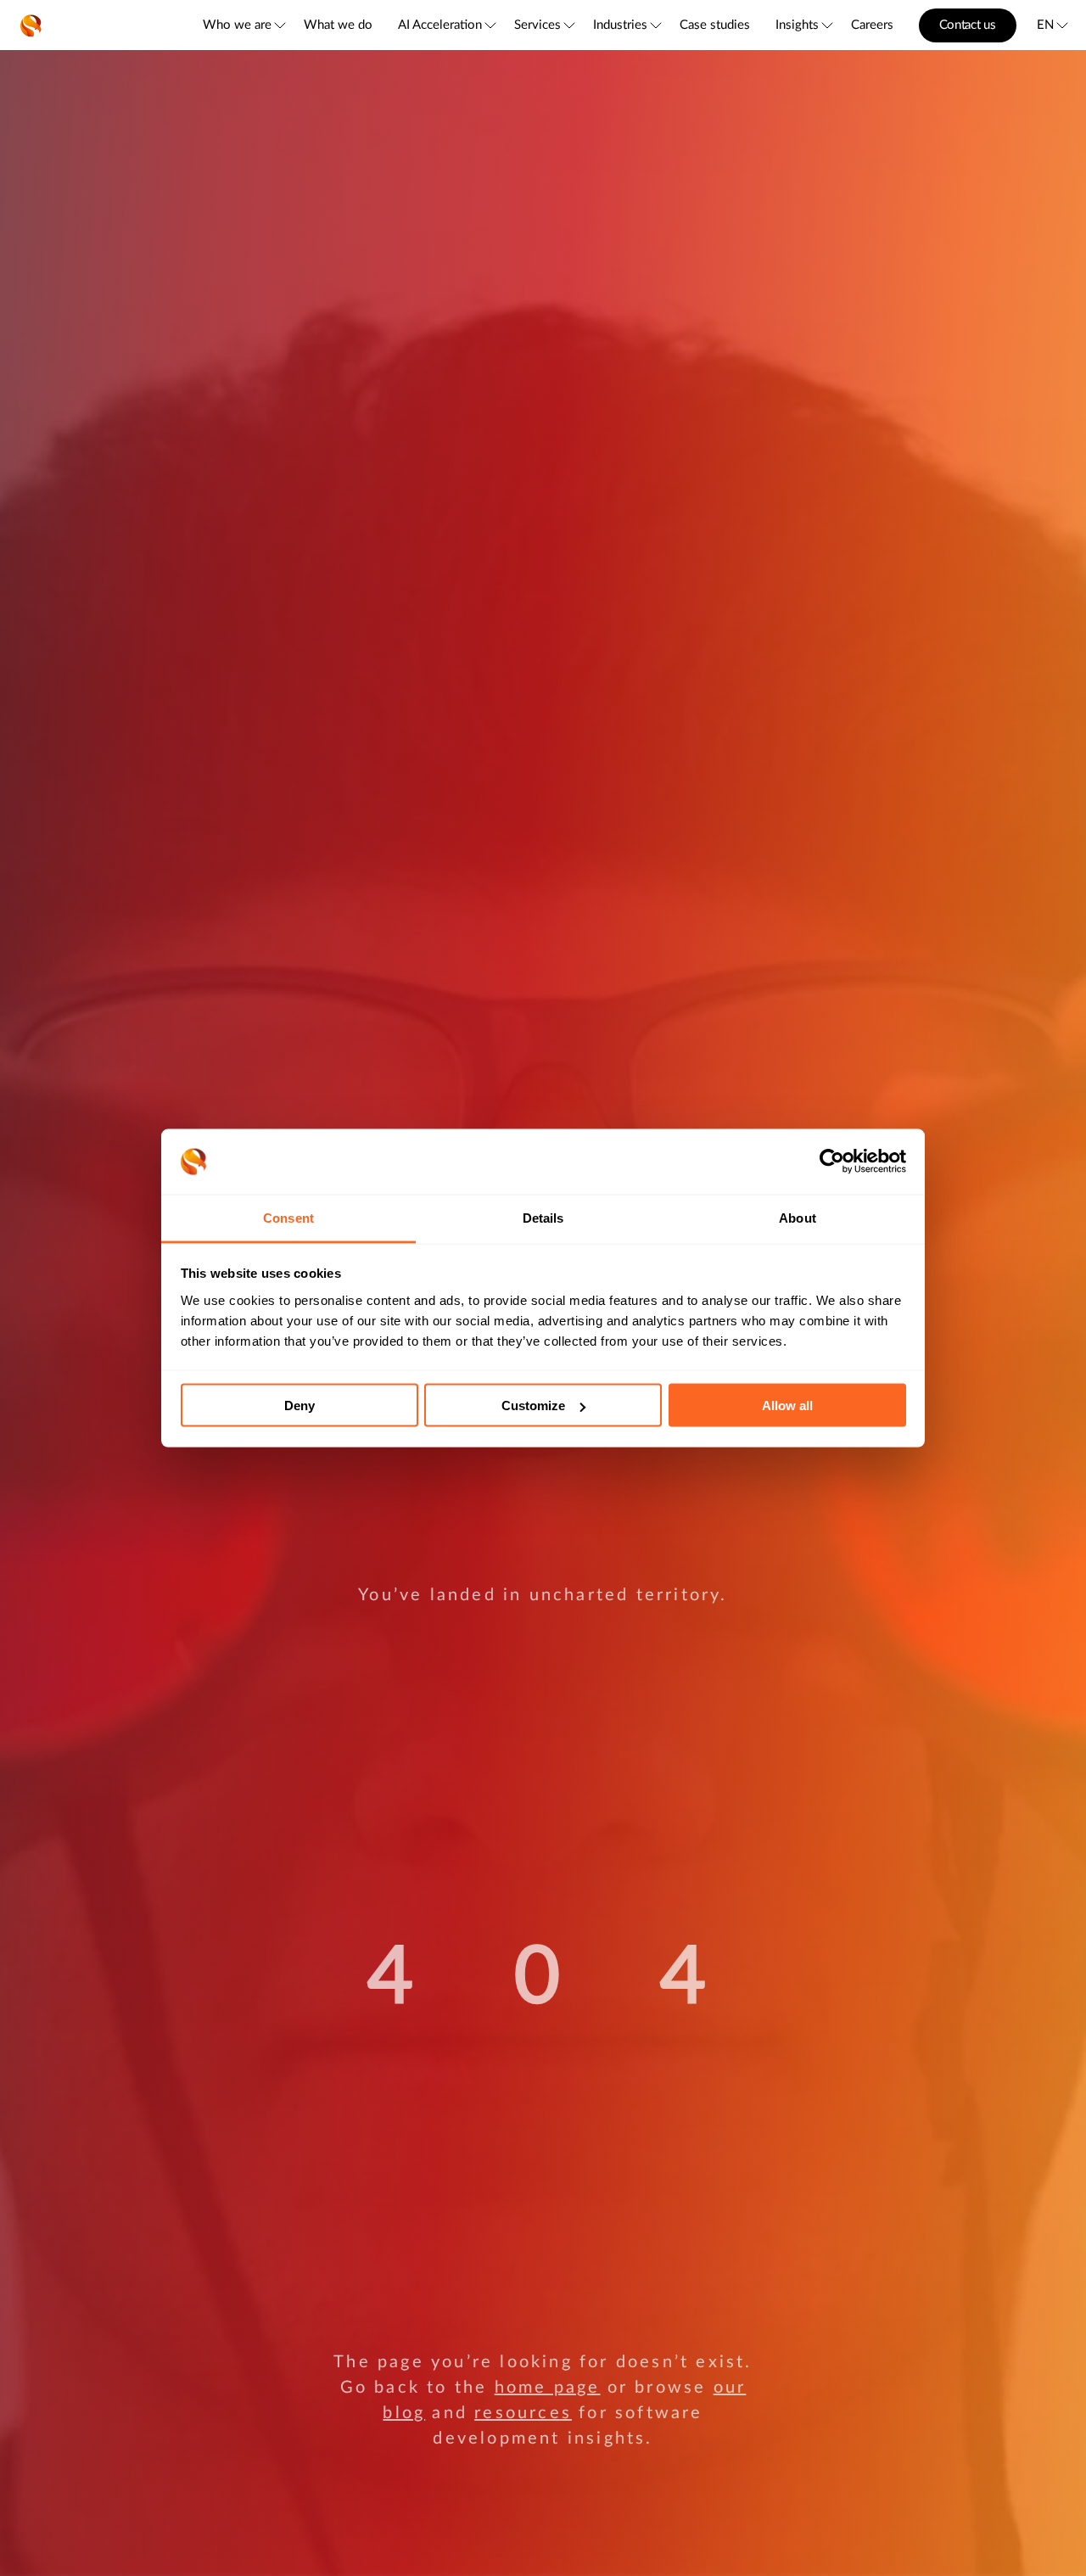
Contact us (968, 25)
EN (1045, 25)
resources (523, 2413)
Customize (533, 1406)
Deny (299, 1406)
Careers (872, 25)
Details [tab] (543, 1217)
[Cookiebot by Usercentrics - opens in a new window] (832, 1162)
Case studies (715, 25)
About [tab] (798, 1217)
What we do (338, 25)
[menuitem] (243, 25)
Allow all (787, 1406)
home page (548, 2388)
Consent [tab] (288, 1217)
